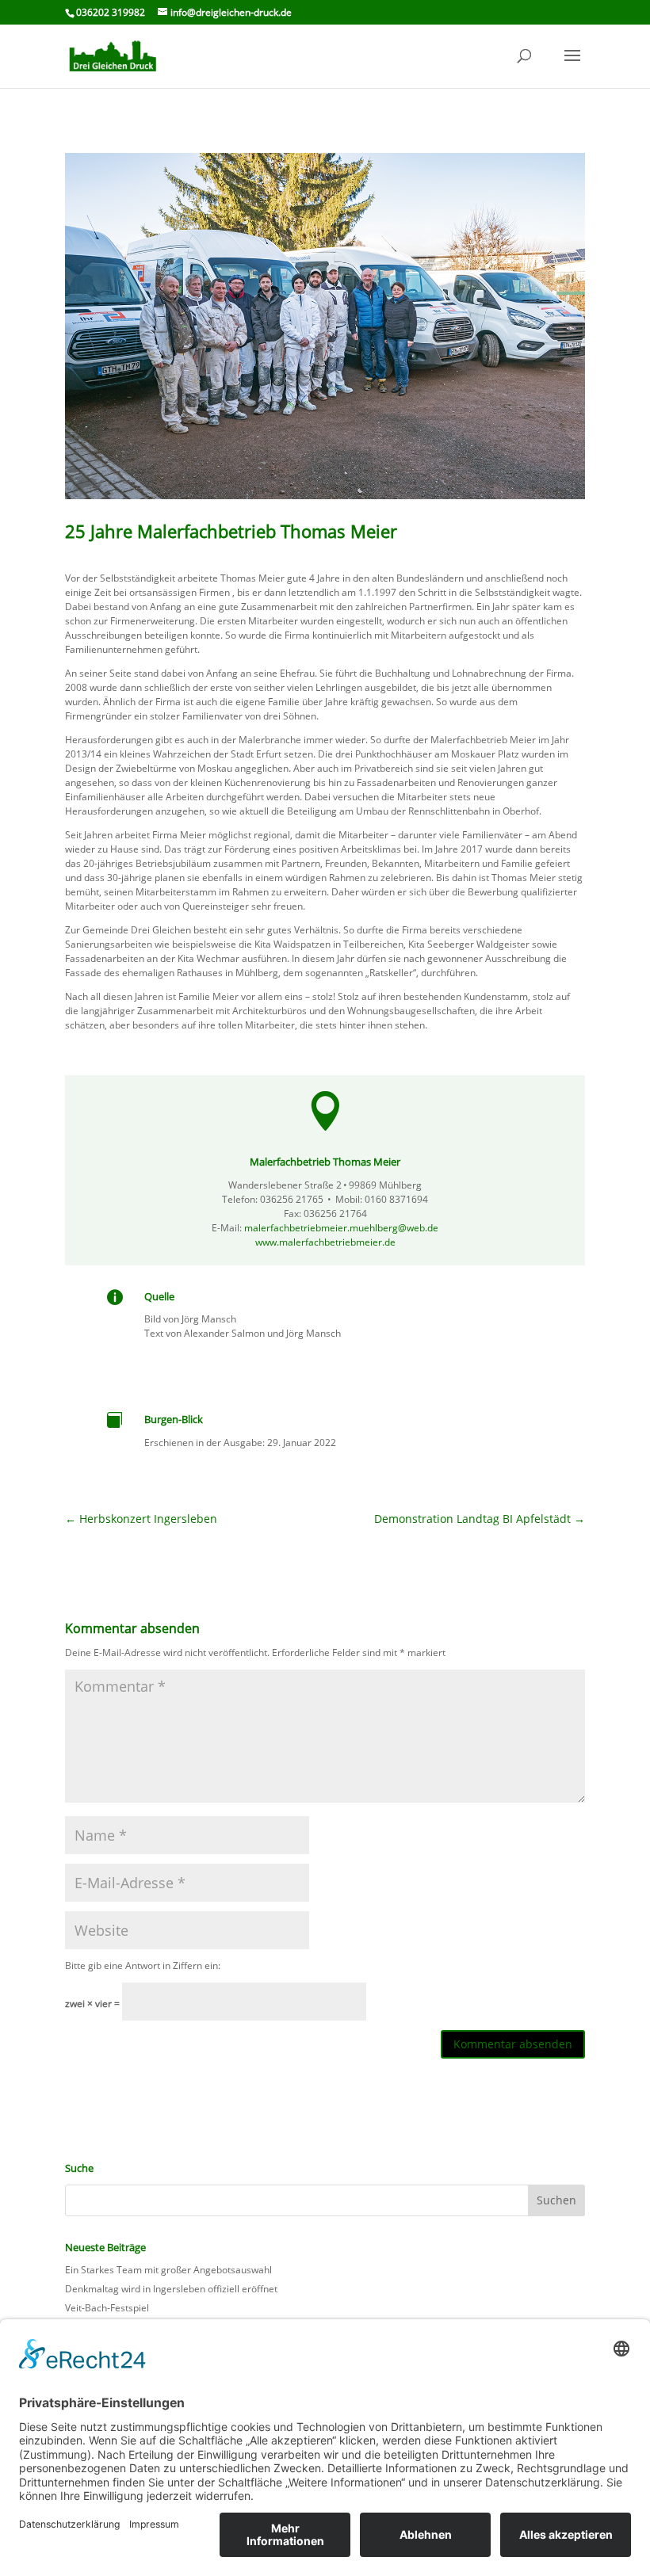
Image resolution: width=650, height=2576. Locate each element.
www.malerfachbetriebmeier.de (325, 1242)
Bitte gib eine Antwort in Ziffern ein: (143, 1965)
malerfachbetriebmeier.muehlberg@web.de (341, 1228)
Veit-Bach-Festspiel (107, 2308)
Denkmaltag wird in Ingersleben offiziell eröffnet (171, 2289)
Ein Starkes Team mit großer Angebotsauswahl (168, 2270)
